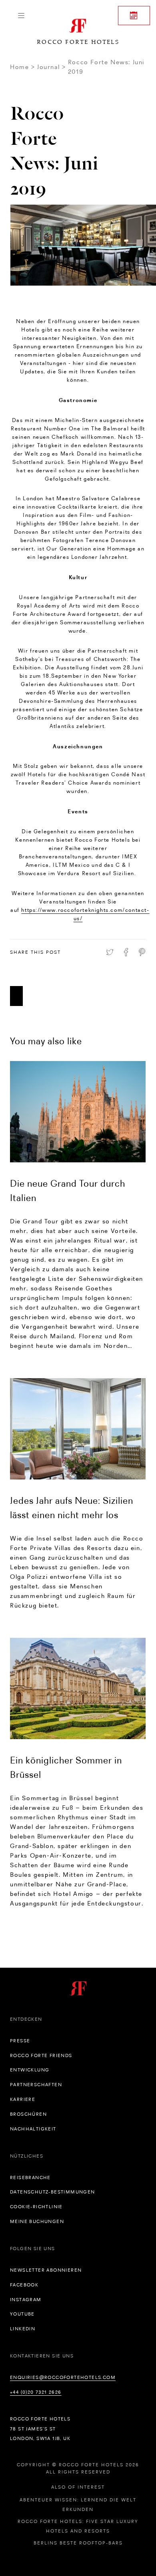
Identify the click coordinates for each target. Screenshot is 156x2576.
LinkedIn (23, 2329)
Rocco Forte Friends (41, 2055)
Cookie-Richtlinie (36, 2207)
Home (19, 67)
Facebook (24, 2285)
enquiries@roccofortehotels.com (63, 2377)
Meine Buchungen (37, 2221)
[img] (78, 1112)
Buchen (134, 16)
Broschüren (28, 2114)
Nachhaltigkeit (33, 2129)
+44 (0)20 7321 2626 (36, 2392)
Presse (20, 2041)
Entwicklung (30, 2070)
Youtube (22, 2314)
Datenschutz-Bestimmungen (53, 2192)
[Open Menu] (21, 16)
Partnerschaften (36, 2085)
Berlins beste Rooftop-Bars (78, 2543)
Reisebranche (30, 2178)
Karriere (23, 2099)
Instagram (26, 2300)
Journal (48, 67)
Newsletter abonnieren (46, 2270)
